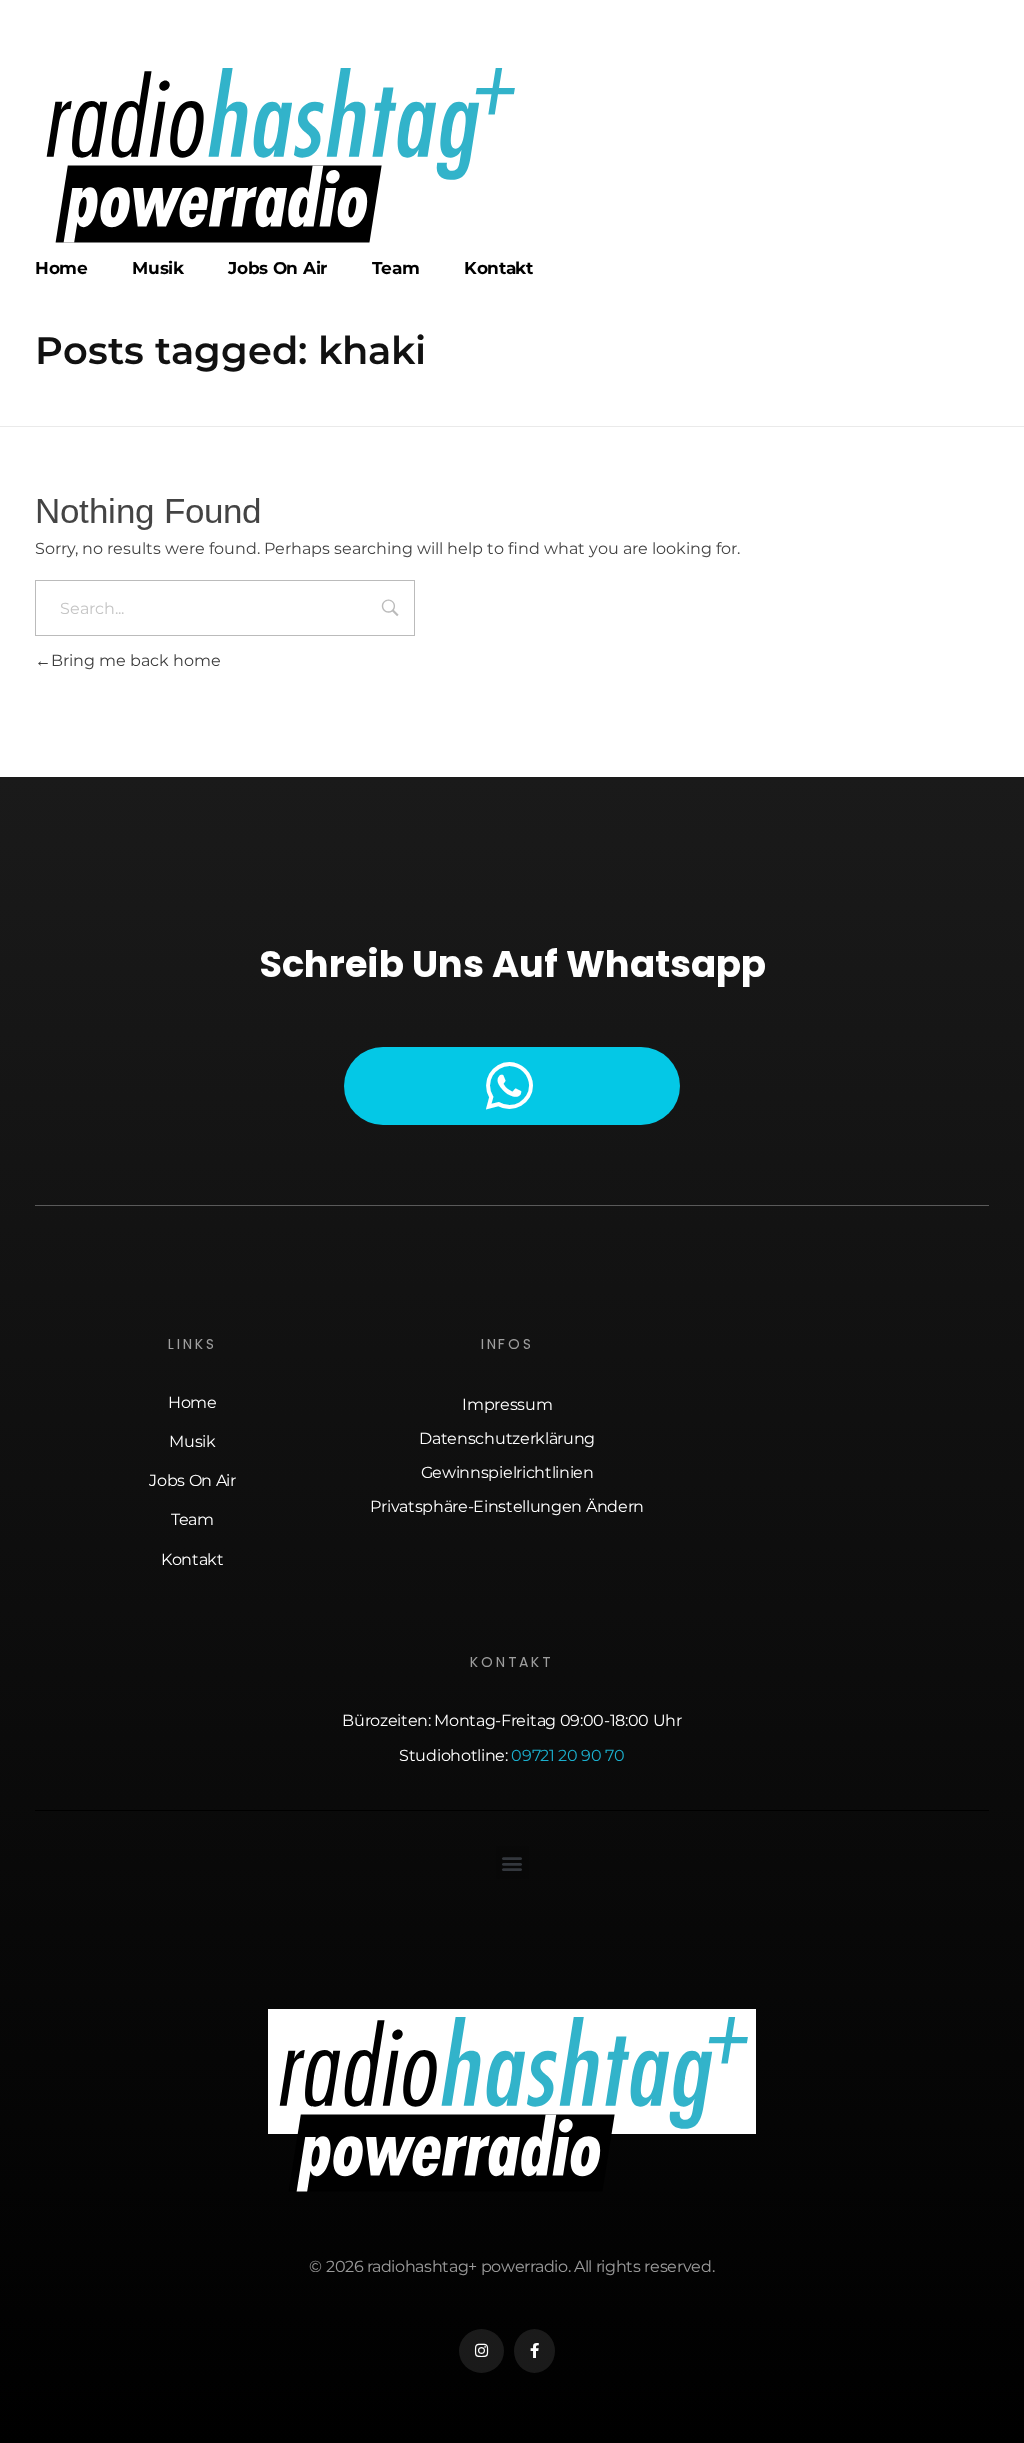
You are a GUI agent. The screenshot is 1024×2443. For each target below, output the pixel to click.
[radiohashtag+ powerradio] (279, 154)
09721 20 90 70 (568, 1755)
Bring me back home (136, 660)
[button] (512, 1862)
